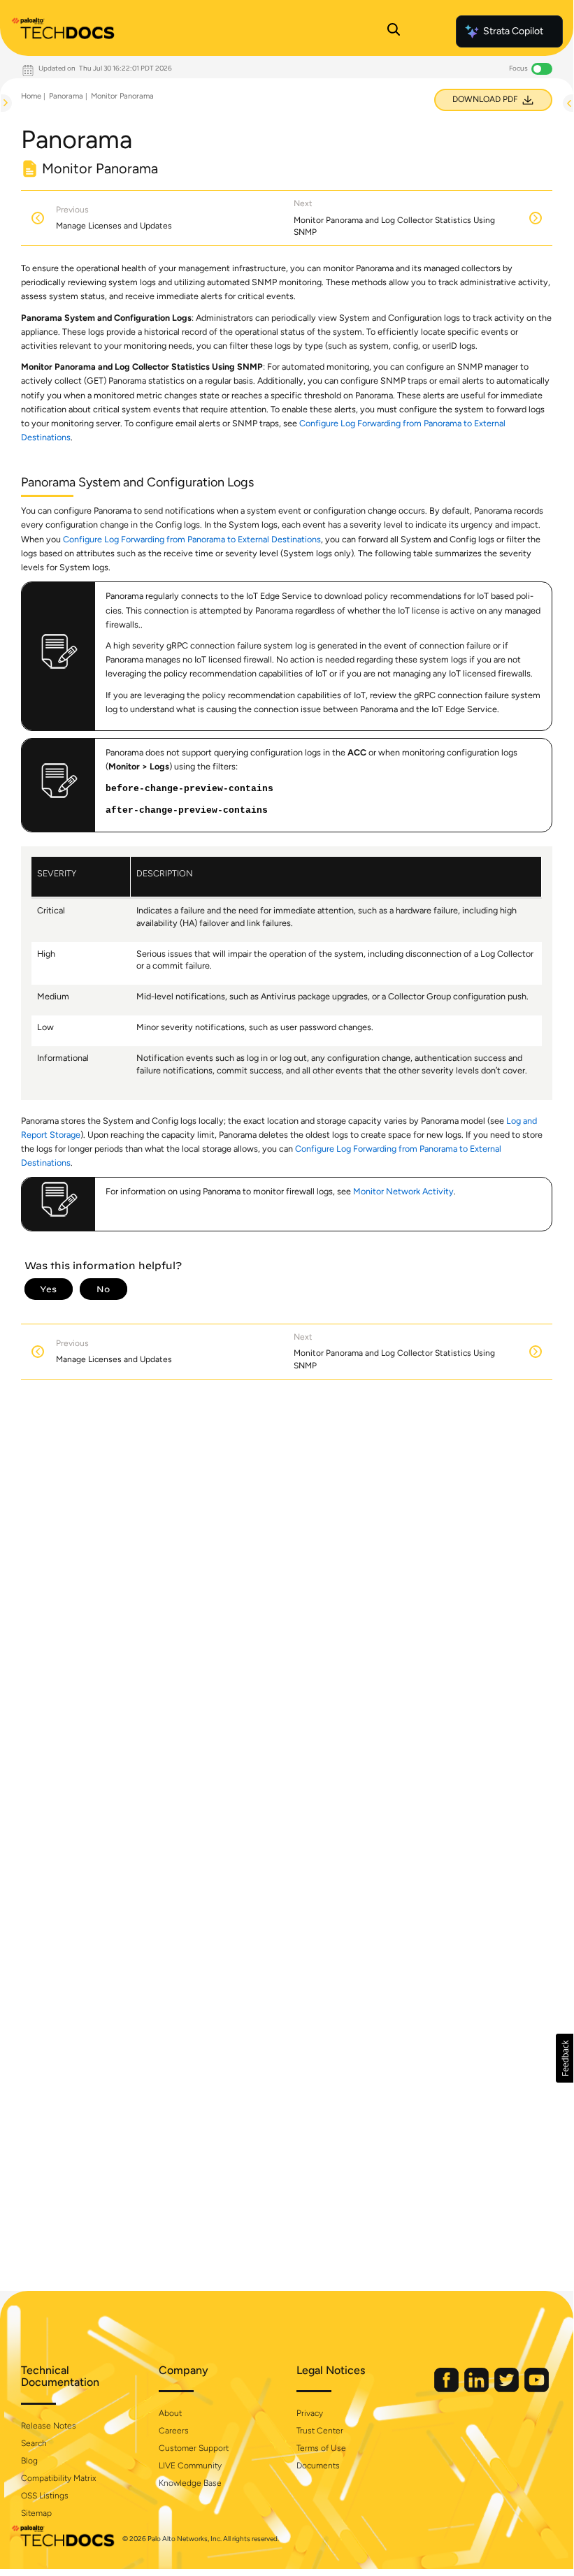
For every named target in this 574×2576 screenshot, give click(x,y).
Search (34, 2443)
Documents (318, 2466)
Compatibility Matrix (58, 2478)
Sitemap (36, 2513)
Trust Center (320, 2431)
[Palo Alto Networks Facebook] (447, 2389)
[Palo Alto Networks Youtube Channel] (537, 2389)
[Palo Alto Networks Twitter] (508, 2389)
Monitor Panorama (122, 96)
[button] (565, 2058)
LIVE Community (190, 2466)
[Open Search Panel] (394, 31)
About (170, 2413)
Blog (29, 2461)
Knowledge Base (190, 2483)
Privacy (310, 2413)
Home (31, 96)
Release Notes (49, 2426)
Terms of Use (321, 2448)
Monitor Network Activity (403, 1191)
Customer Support (194, 2448)
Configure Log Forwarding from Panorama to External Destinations (192, 539)
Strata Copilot (513, 31)
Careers (174, 2431)
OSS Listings (45, 2496)
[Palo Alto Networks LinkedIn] (478, 2389)
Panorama (66, 96)
